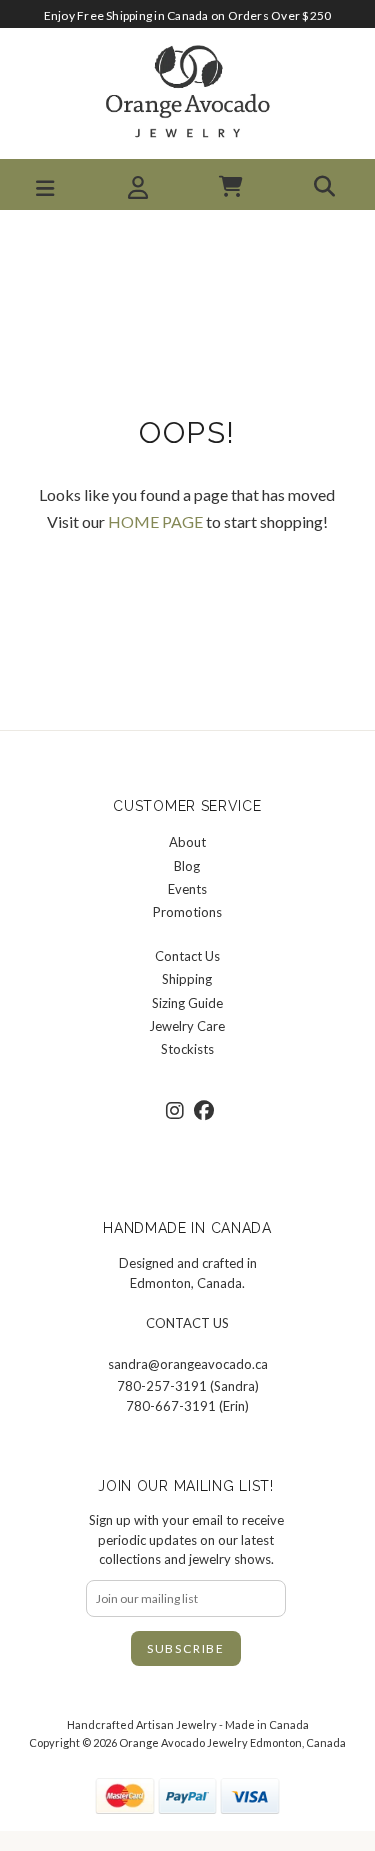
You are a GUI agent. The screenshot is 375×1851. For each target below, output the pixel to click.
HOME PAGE (155, 521)
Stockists (187, 1049)
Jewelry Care (187, 1026)
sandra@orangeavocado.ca (188, 1364)
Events (187, 889)
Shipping (187, 979)
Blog (187, 866)
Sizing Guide (187, 1003)
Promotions (187, 912)
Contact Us (187, 956)
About (187, 842)
